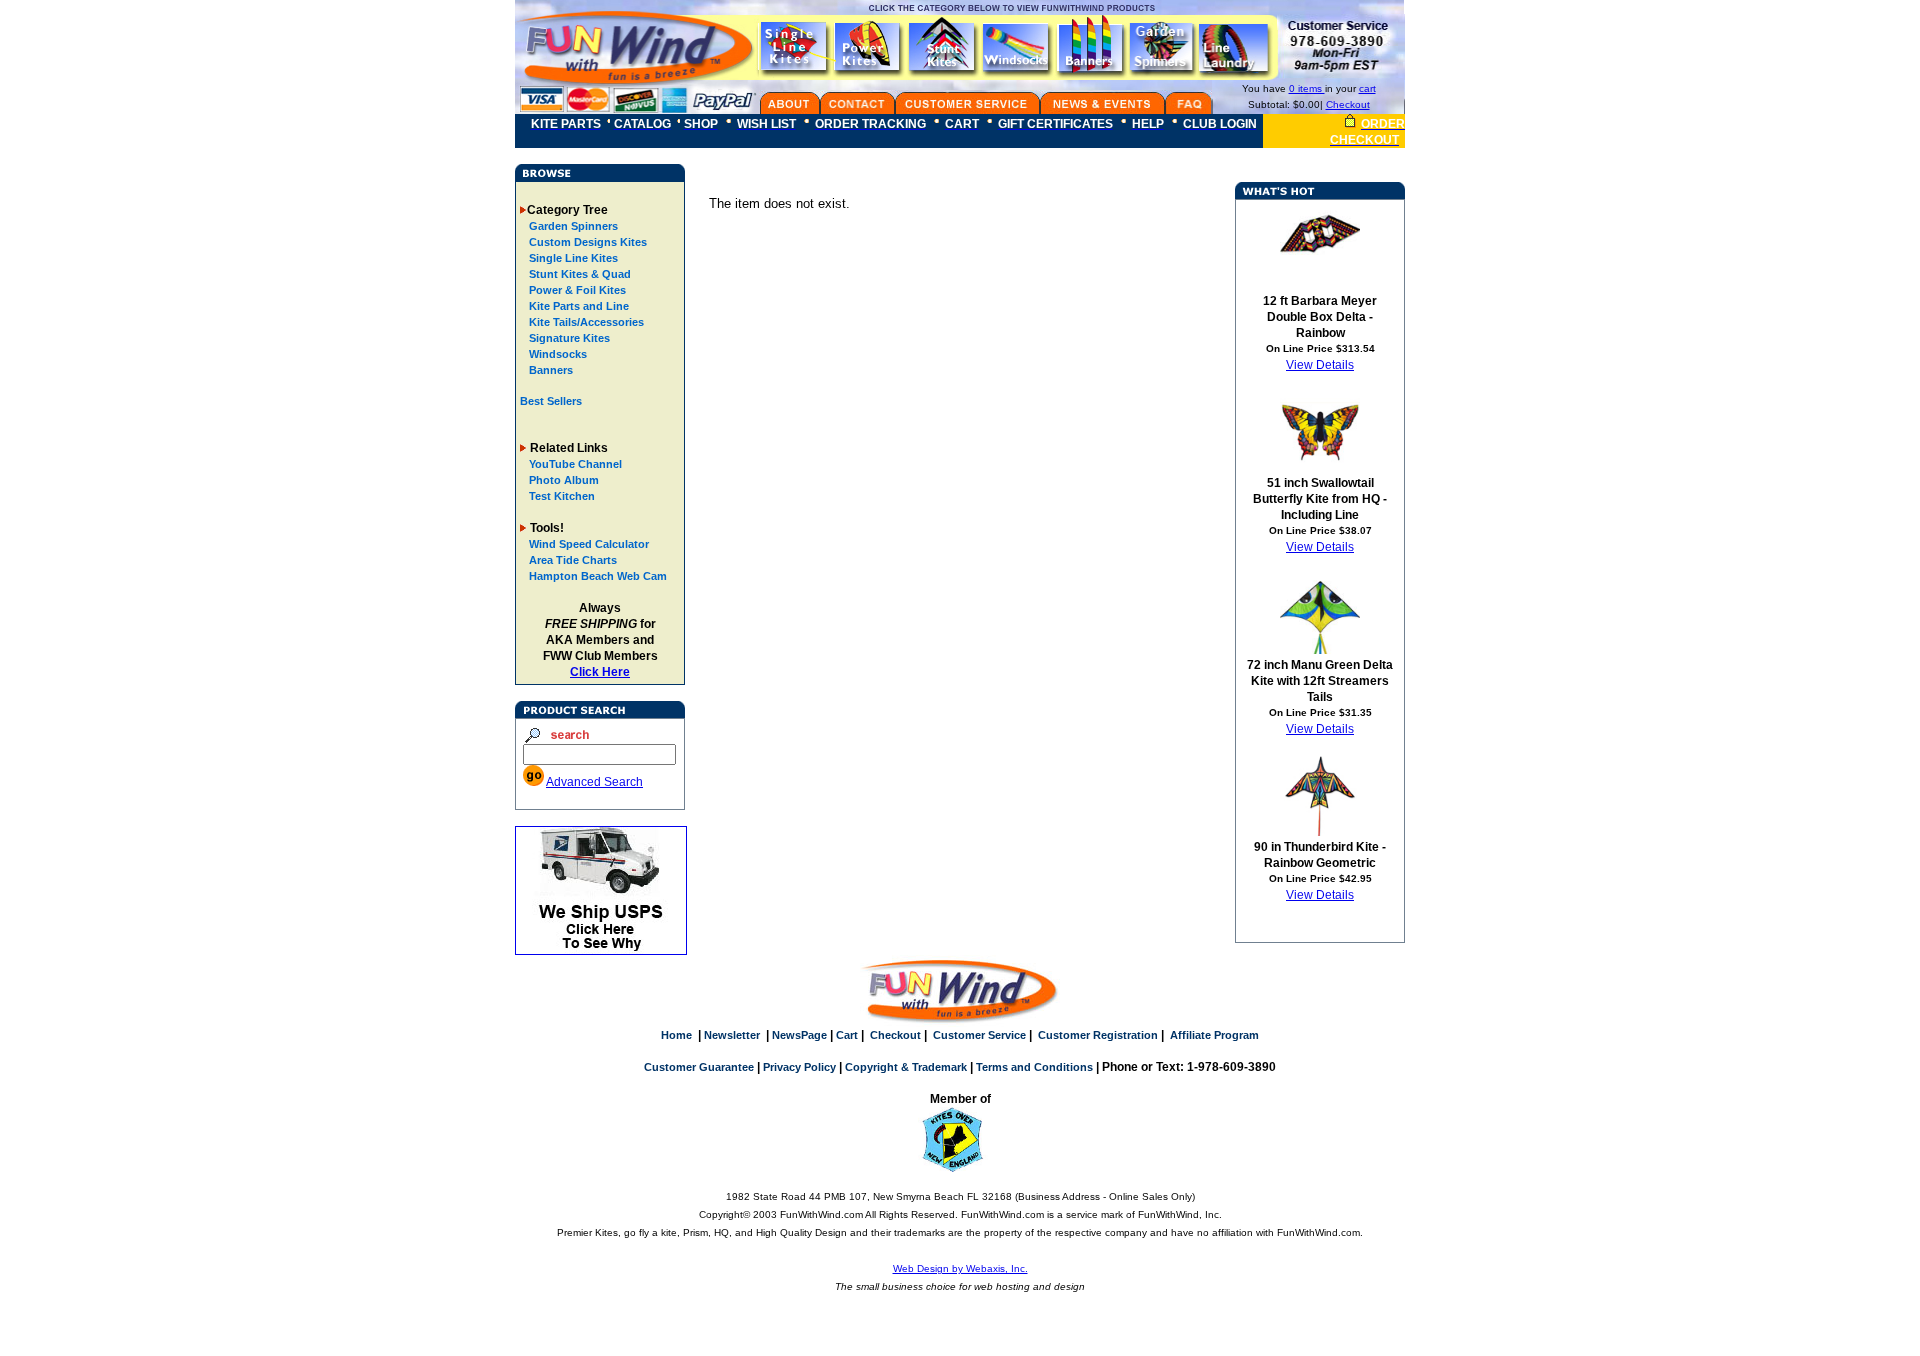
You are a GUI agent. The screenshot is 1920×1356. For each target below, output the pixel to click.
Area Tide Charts (573, 560)
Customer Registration (1098, 1035)
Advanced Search (594, 782)
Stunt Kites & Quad (578, 274)
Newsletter (732, 1035)
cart (1367, 88)
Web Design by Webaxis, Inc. (960, 1268)
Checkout (1348, 104)
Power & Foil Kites (576, 290)
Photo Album (564, 480)
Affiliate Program (1214, 1035)
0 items (1307, 88)
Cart (847, 1035)
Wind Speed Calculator (589, 544)
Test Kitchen (562, 496)
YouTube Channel (575, 464)
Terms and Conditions (1034, 1067)
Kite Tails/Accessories (585, 322)
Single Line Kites (572, 258)
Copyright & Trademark (906, 1067)
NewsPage (799, 1035)
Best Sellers (551, 401)
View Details (1320, 365)
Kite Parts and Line (577, 306)
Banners (549, 370)
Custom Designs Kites (586, 242)
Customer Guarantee (699, 1067)
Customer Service (979, 1035)
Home (676, 1035)
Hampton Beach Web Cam (598, 576)
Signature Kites (568, 338)
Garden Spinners (572, 226)
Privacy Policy (799, 1067)
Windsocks (556, 354)
